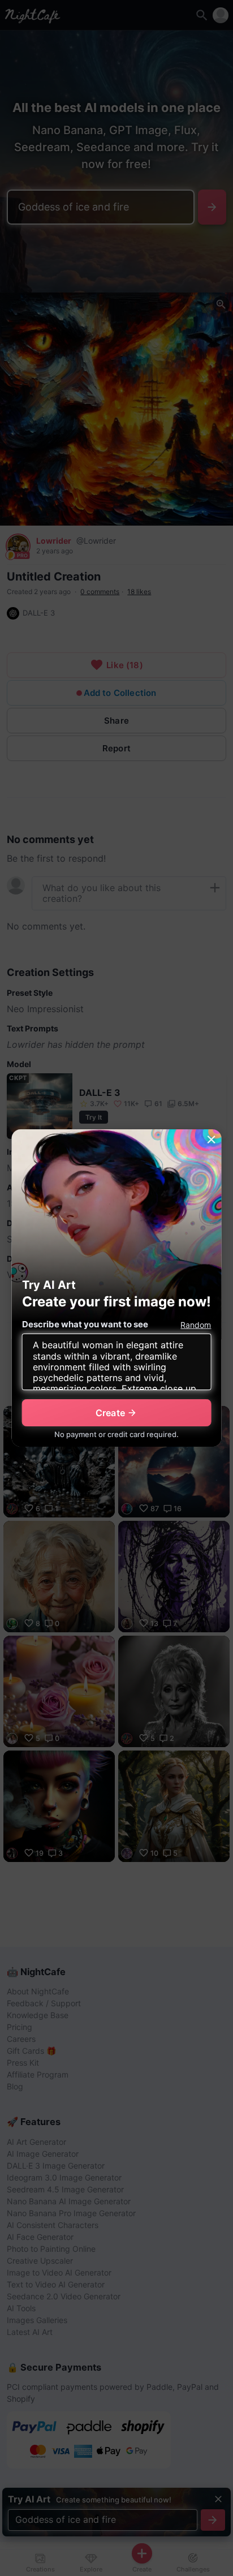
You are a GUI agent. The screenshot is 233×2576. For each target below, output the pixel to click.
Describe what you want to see (85, 1324)
